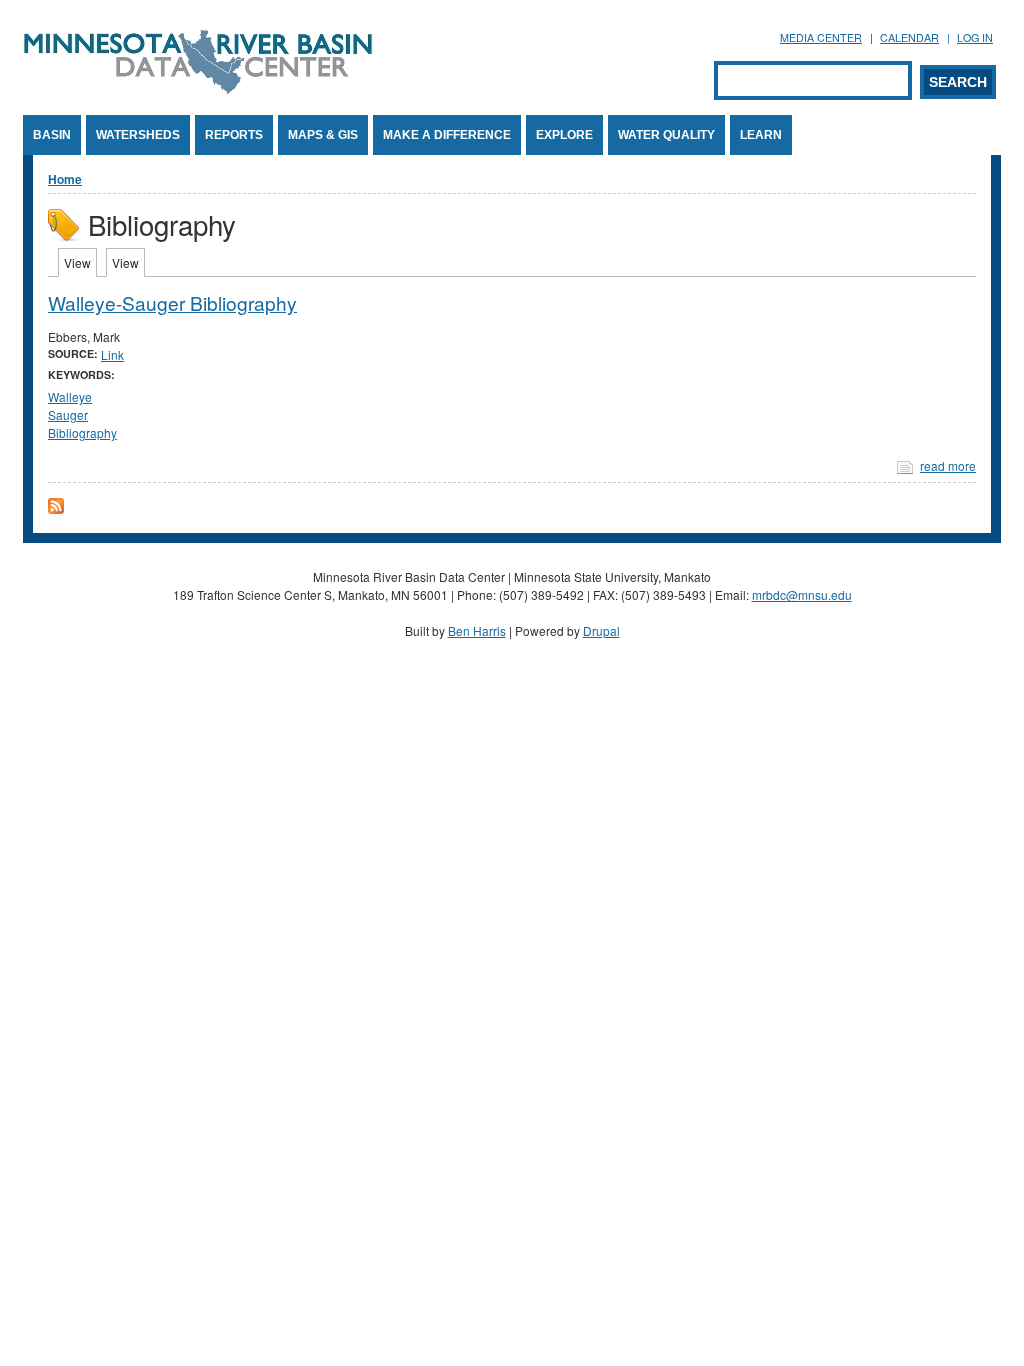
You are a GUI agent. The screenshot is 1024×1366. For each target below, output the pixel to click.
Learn (761, 135)
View (80, 262)
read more (948, 465)
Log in (975, 37)
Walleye (70, 396)
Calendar (909, 37)
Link (112, 354)
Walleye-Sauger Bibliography (172, 302)
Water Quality (666, 135)
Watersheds (138, 135)
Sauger (68, 414)
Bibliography (82, 432)
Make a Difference (447, 135)
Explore (564, 135)
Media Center (821, 37)
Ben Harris (477, 630)
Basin (52, 135)
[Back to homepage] (198, 88)
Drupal (601, 630)
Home (65, 179)
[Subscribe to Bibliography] (56, 508)
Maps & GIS (323, 135)
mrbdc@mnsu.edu (802, 594)
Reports (234, 135)
